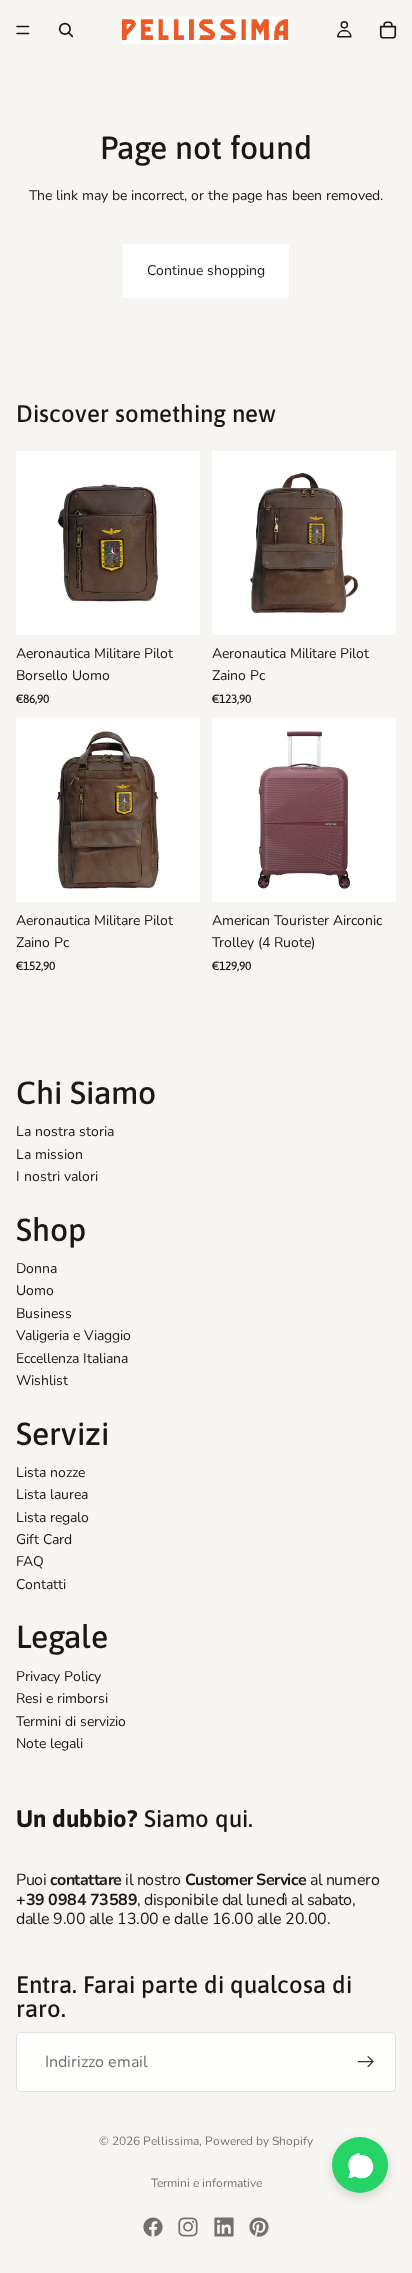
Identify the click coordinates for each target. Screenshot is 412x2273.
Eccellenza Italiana (72, 1357)
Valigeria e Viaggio (73, 1335)
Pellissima (171, 2141)
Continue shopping (206, 270)
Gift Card (44, 1539)
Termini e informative (206, 2183)
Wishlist (42, 1380)
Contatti (41, 1584)
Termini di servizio (71, 1721)
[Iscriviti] (366, 2062)
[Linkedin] (224, 2227)
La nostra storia (65, 1131)
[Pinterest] (259, 2227)
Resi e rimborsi (62, 1698)
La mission (49, 1154)
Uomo (35, 1290)
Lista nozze (50, 1472)
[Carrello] (388, 30)
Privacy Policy (58, 1676)
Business (44, 1313)
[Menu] (23, 30)
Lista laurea (52, 1494)
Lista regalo (52, 1517)
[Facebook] (153, 2227)
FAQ (30, 1561)
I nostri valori (57, 1176)
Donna (36, 1268)
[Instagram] (188, 2227)
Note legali (49, 1743)
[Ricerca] (66, 30)
